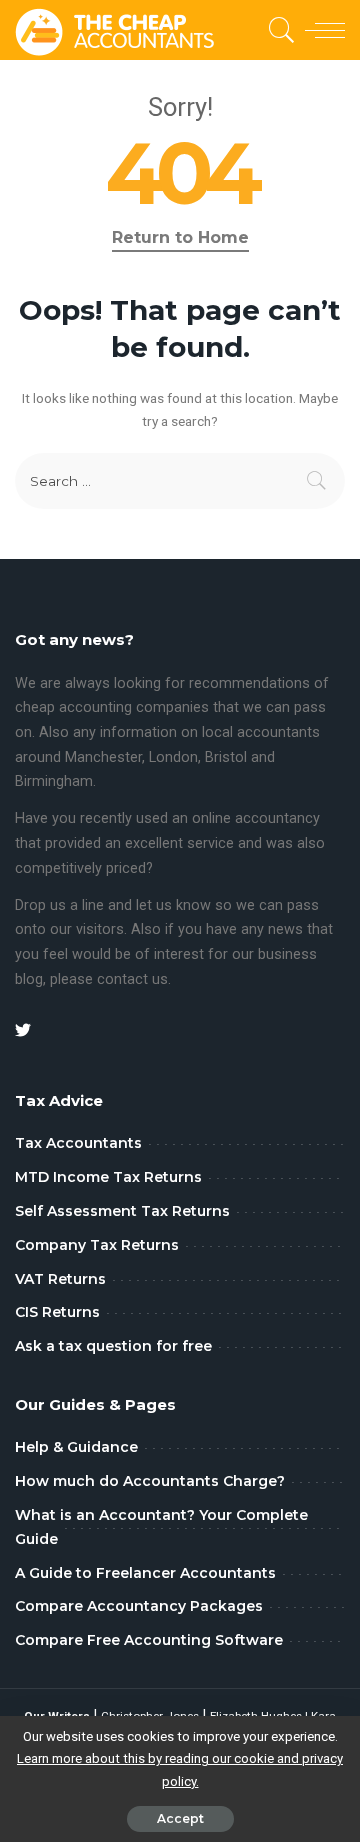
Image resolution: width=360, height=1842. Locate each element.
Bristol (226, 757)
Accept (180, 1818)
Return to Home (180, 237)
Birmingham (54, 781)
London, (177, 757)
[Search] (278, 30)
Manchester (103, 757)
